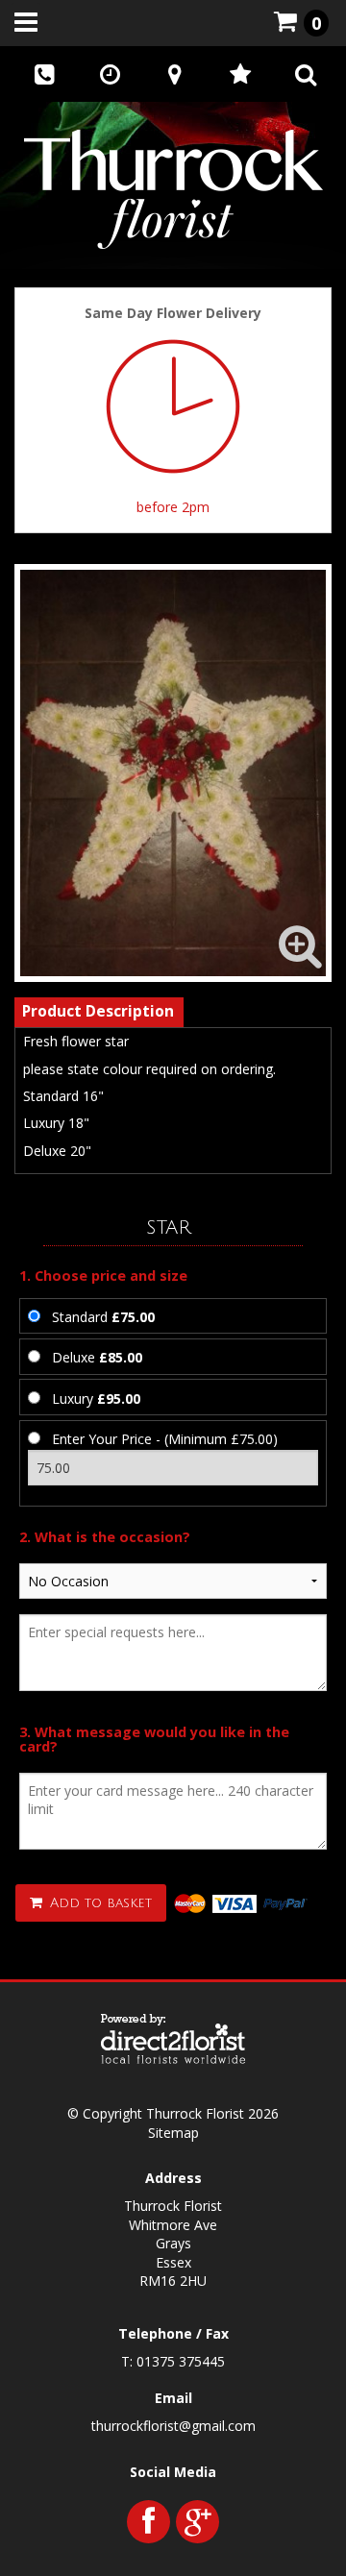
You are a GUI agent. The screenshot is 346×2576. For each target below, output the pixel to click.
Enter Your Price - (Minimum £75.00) (165, 1439)
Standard (103, 1317)
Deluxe (97, 1357)
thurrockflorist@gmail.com (173, 2426)
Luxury (96, 1398)
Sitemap (173, 2133)
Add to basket (99, 1903)
